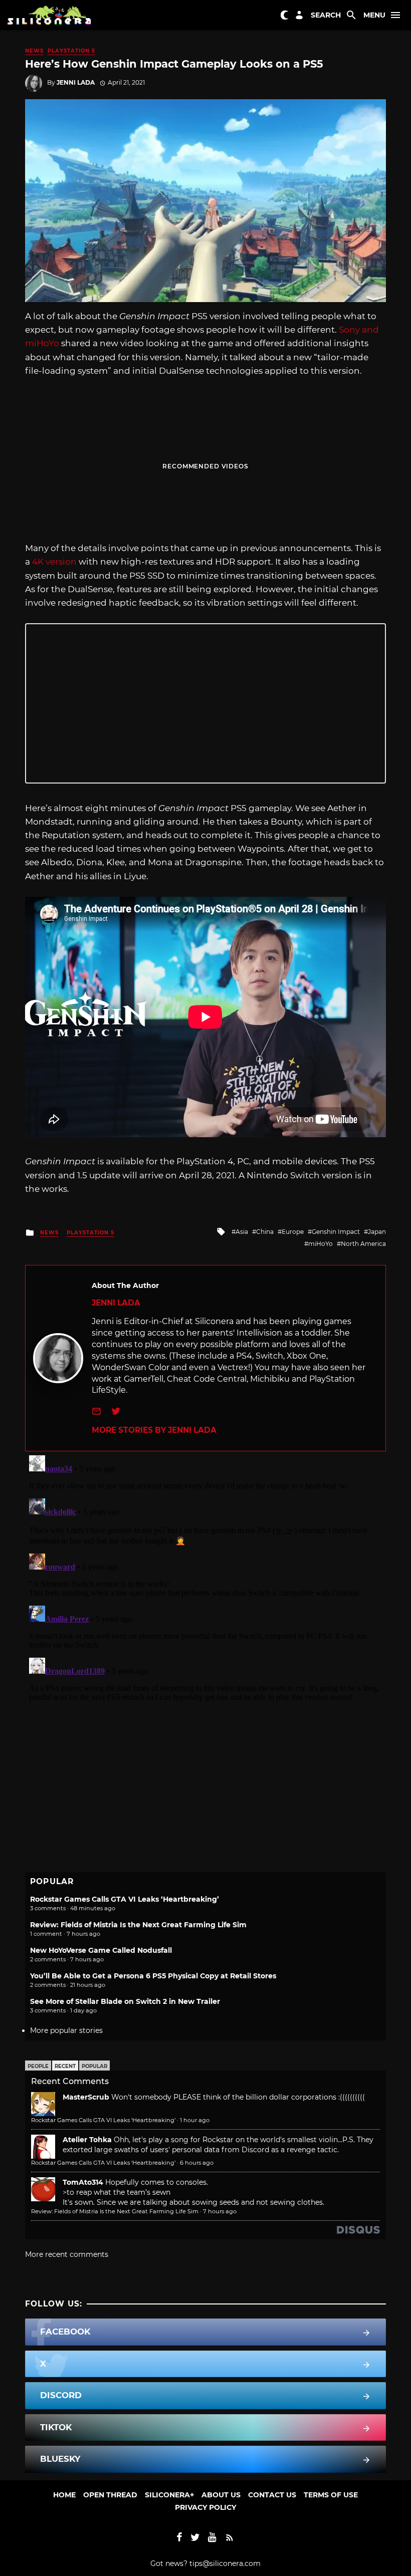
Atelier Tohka (87, 2140)
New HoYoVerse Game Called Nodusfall (101, 1950)
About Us (221, 2495)
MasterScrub (86, 2097)
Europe (293, 1232)
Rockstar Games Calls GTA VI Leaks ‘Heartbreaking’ (125, 1899)
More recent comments (67, 2254)
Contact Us (272, 2495)
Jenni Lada (76, 82)
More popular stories (66, 2030)
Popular (94, 2066)
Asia (242, 1232)
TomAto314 (83, 2182)
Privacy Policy (205, 2507)
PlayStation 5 (71, 51)
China (265, 1232)
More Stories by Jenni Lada (154, 1430)
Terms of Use (331, 2495)
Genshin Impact (336, 1232)
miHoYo (321, 1244)
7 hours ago (220, 2211)
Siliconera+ (169, 2495)
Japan (377, 1232)
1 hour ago (195, 2120)
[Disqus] (205, 1577)
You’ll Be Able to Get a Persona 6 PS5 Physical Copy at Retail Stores (153, 1976)
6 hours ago (197, 2163)
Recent (65, 2066)
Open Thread (110, 2495)
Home (64, 2495)
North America (363, 1244)
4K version (54, 562)
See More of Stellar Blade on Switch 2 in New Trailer (125, 2001)
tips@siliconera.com (225, 2563)
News (34, 51)
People (38, 2066)
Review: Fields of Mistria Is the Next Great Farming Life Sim (138, 1925)
